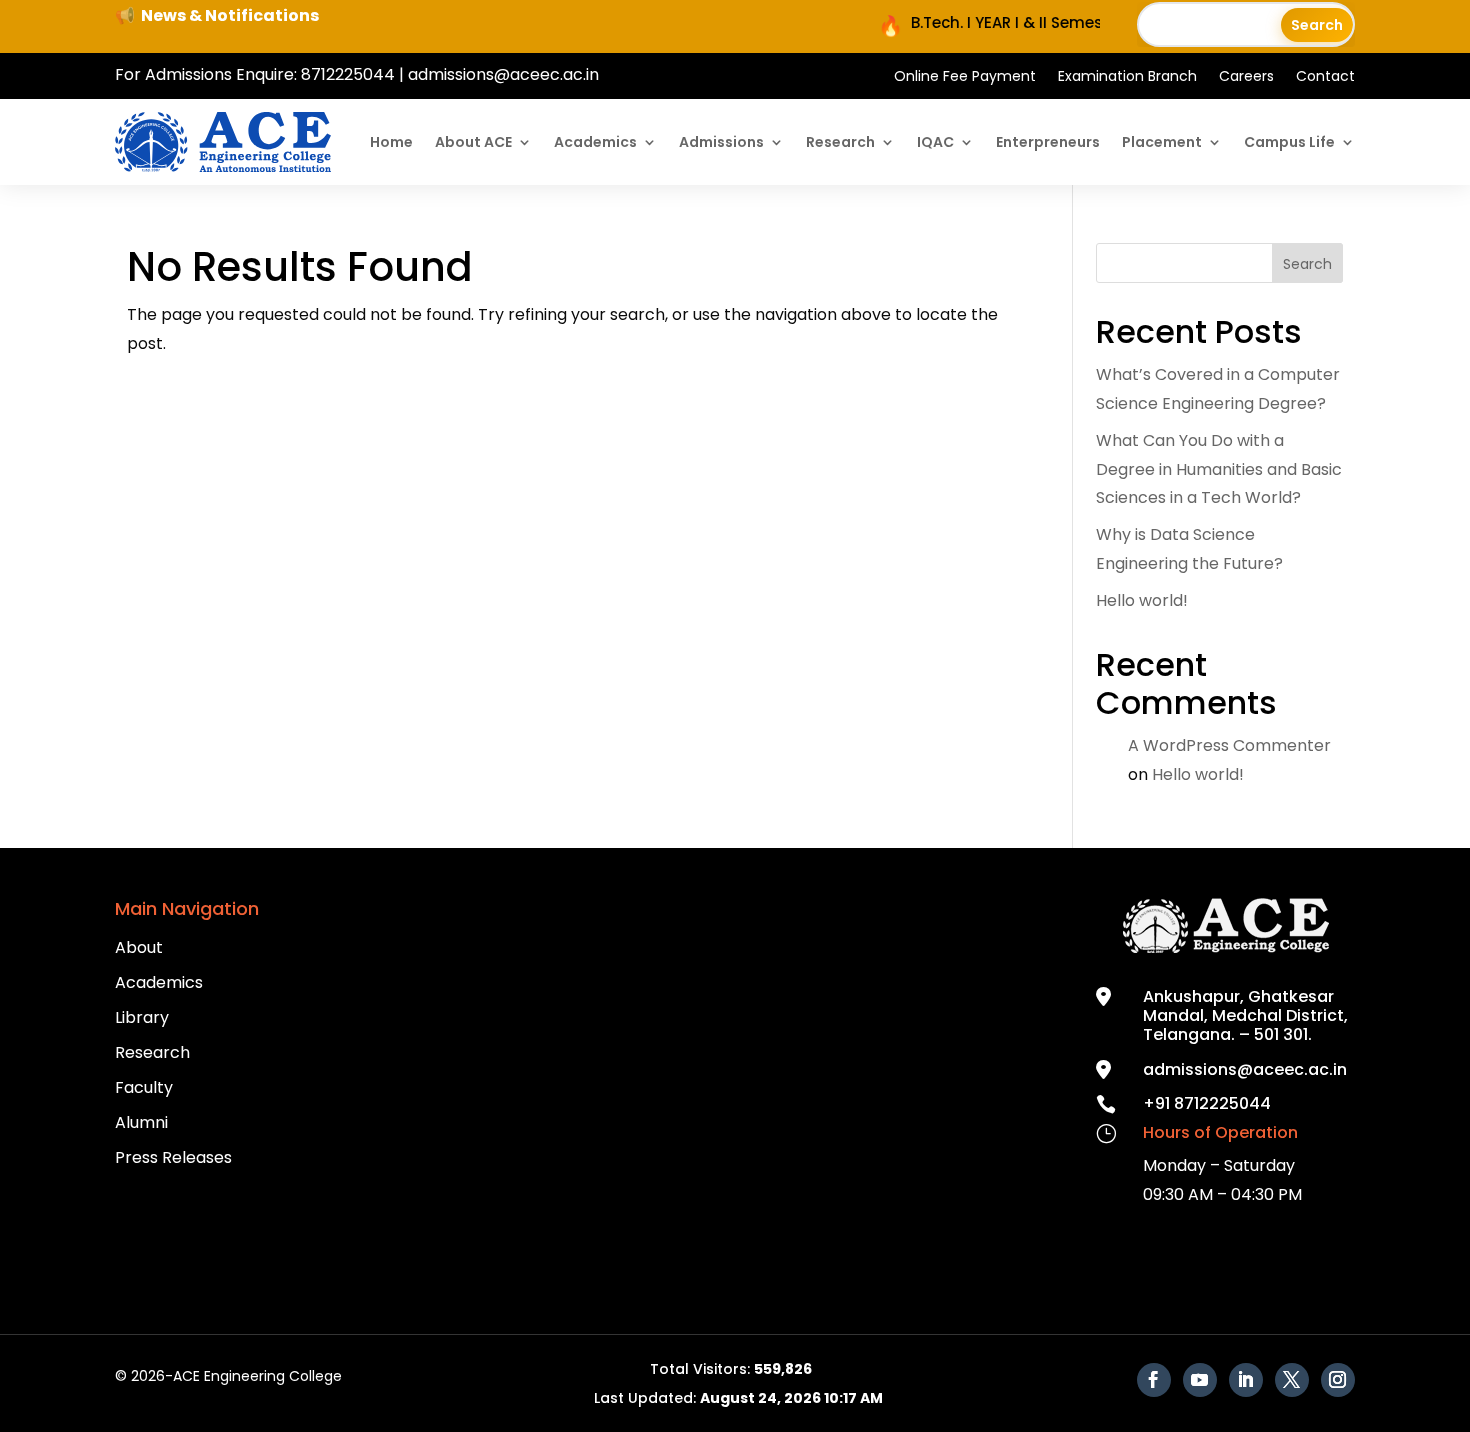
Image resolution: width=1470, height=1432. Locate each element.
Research (840, 142)
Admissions (721, 142)
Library (142, 1017)
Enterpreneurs (1048, 142)
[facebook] (1154, 1380)
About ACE (473, 142)
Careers (1246, 77)
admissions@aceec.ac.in (503, 74)
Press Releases (173, 1157)
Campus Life (1289, 142)
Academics (595, 142)
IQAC (935, 142)
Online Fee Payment (965, 77)
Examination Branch (1127, 77)
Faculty (144, 1087)
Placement (1162, 142)
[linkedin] (1246, 1380)
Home (391, 142)
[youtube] (1200, 1380)
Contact (1325, 77)
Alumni (141, 1122)
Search (1307, 264)
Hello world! (1142, 600)
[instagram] (1338, 1380)
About (139, 947)
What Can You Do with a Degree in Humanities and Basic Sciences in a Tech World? (1219, 469)
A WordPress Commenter (1229, 745)
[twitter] (1292, 1380)
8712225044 (348, 74)
